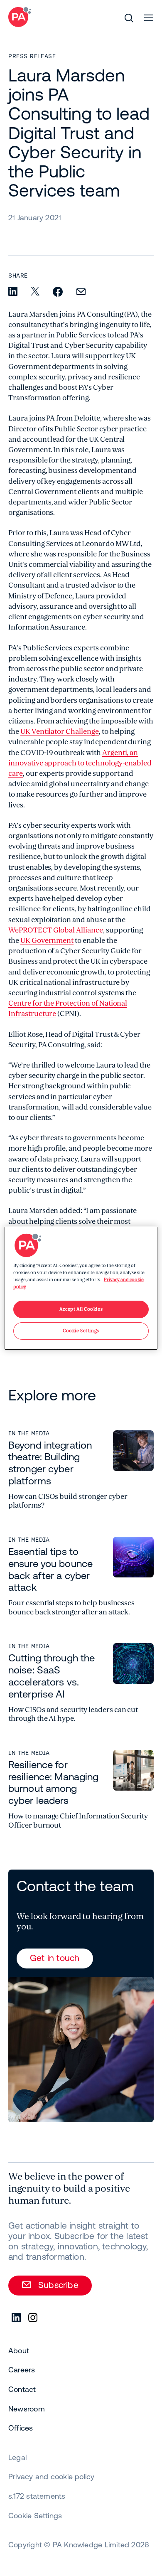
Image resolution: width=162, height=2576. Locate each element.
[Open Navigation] (149, 18)
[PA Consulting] (20, 17)
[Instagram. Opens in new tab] (33, 2318)
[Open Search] (129, 18)
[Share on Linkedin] (13, 292)
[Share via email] (81, 292)
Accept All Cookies (81, 1309)
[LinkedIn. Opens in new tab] (17, 2318)
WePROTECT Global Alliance (56, 930)
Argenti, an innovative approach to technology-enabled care (80, 763)
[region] (81, 1288)
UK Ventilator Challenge (60, 732)
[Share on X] (35, 292)
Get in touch (55, 1958)
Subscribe (58, 2285)
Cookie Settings (35, 2516)
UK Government (47, 941)
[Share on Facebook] (58, 292)
